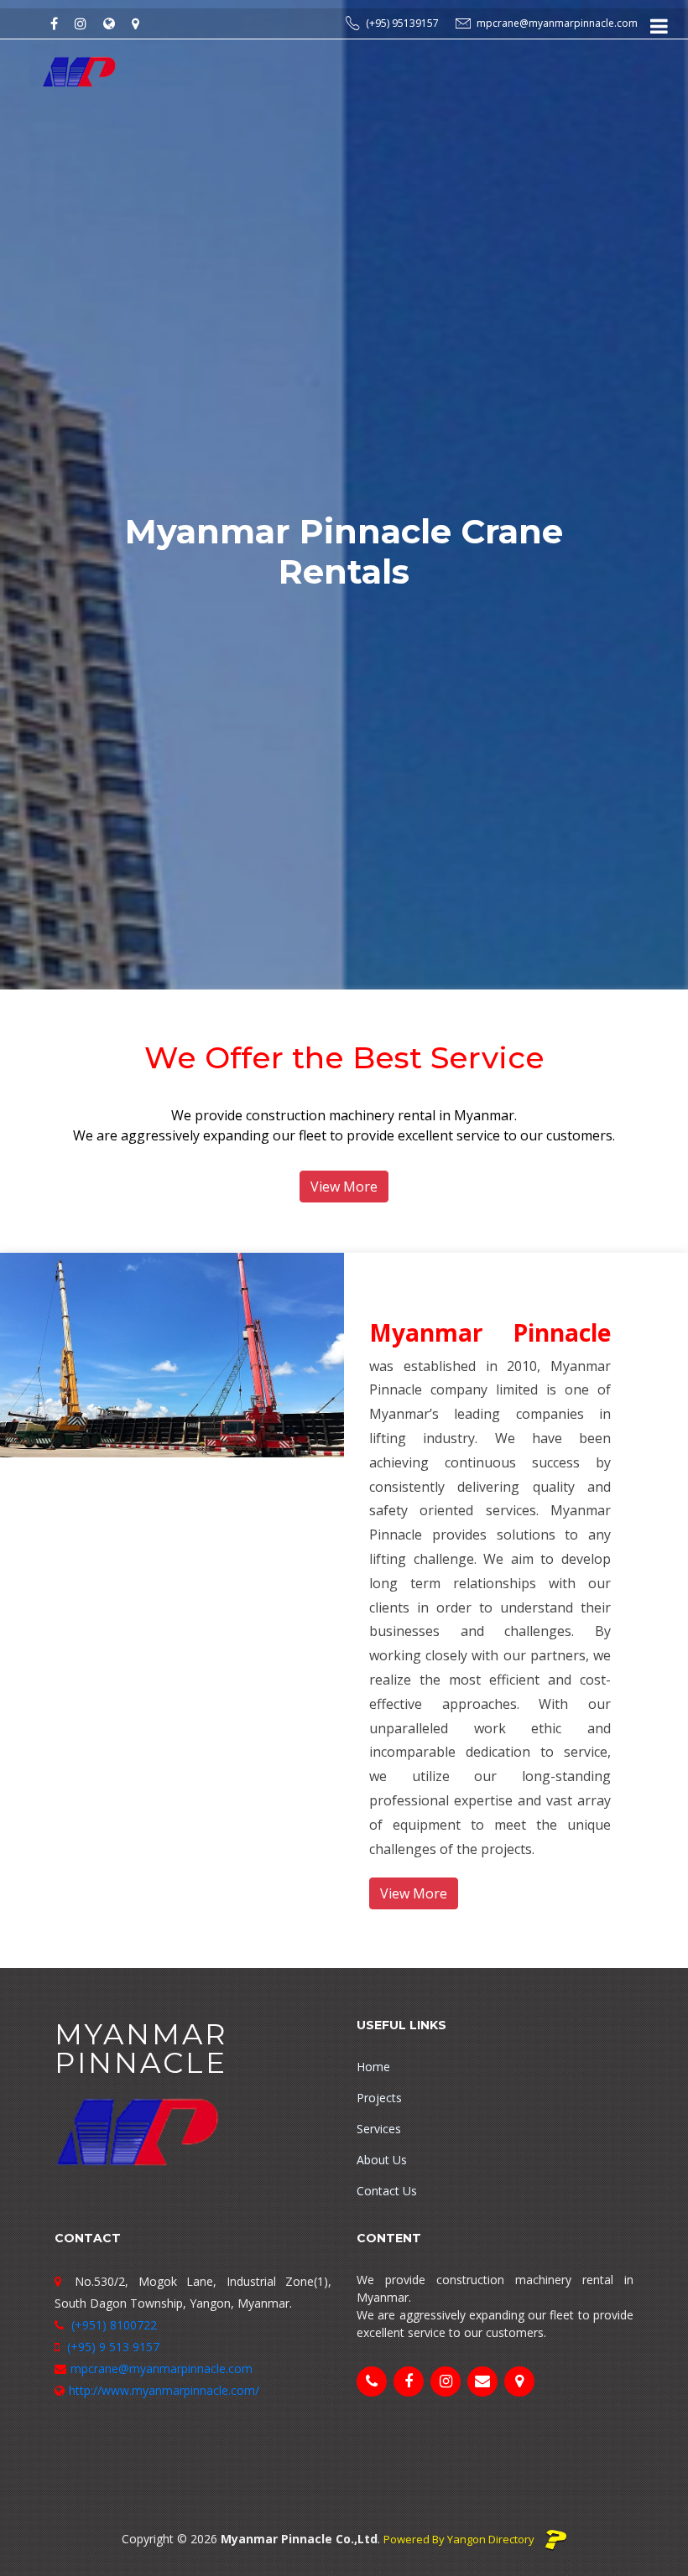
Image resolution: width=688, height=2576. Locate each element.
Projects (379, 2098)
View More (344, 1187)
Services (379, 2129)
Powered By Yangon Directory (460, 2539)
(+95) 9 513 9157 (112, 2347)
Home (373, 2067)
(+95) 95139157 (402, 23)
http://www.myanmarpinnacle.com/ (164, 2390)
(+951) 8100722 (112, 2325)
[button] (52, 495)
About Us (382, 2160)
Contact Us (387, 2191)
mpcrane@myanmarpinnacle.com (557, 23)
